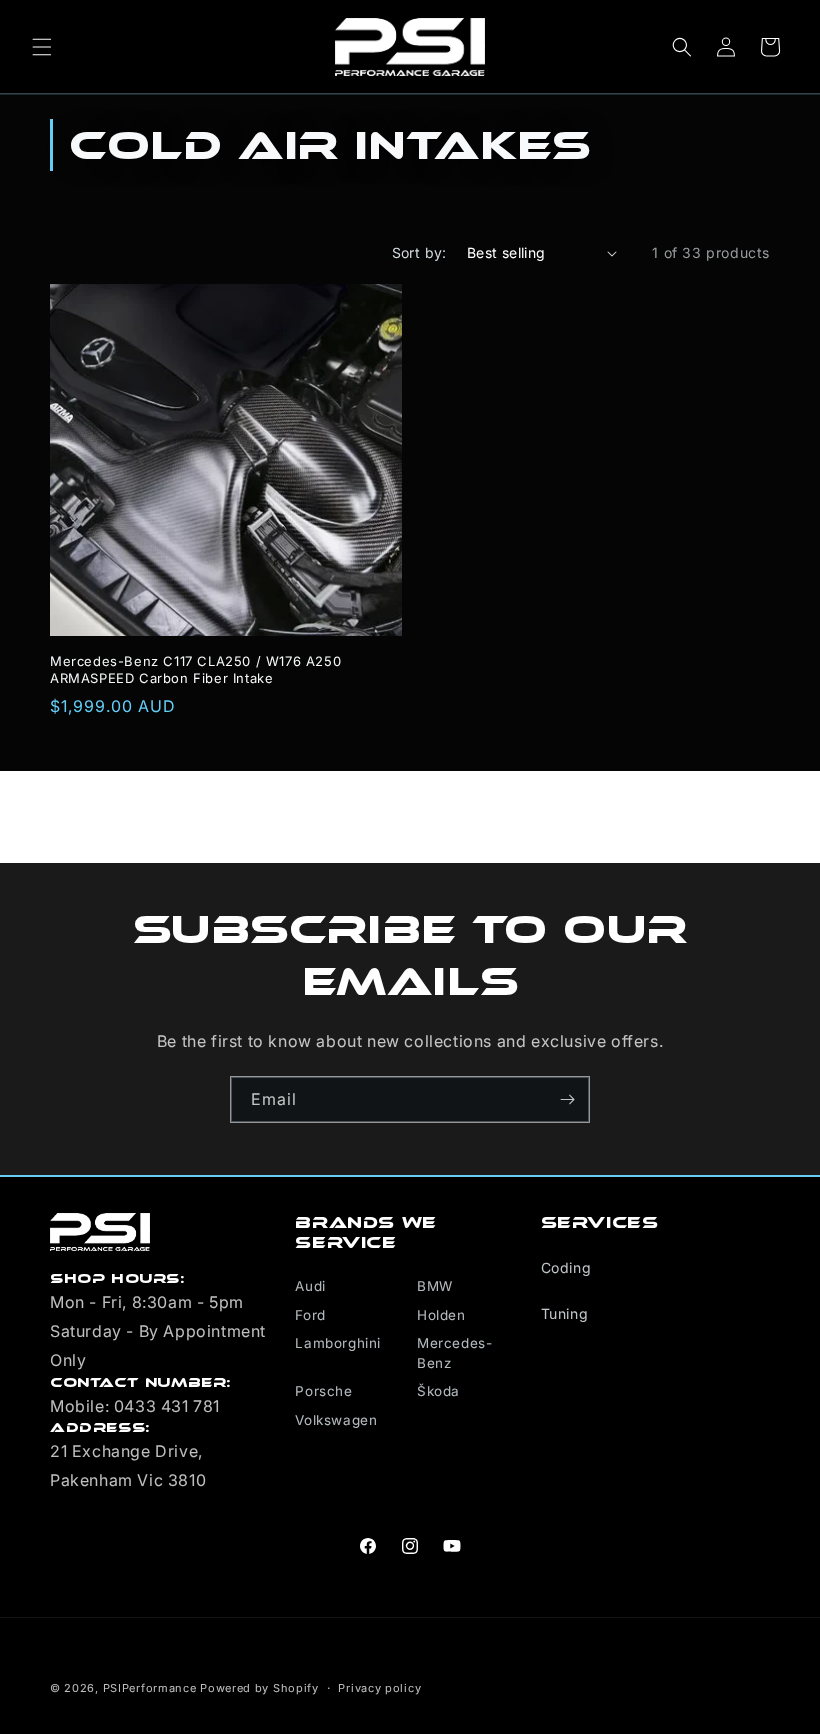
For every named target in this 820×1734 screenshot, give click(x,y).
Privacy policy (379, 1688)
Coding (566, 1267)
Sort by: (419, 252)
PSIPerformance (150, 1688)
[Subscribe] (567, 1099)
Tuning (565, 1313)
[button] (42, 47)
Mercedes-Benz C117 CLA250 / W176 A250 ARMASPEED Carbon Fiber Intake (195, 669)
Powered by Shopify (259, 1688)
